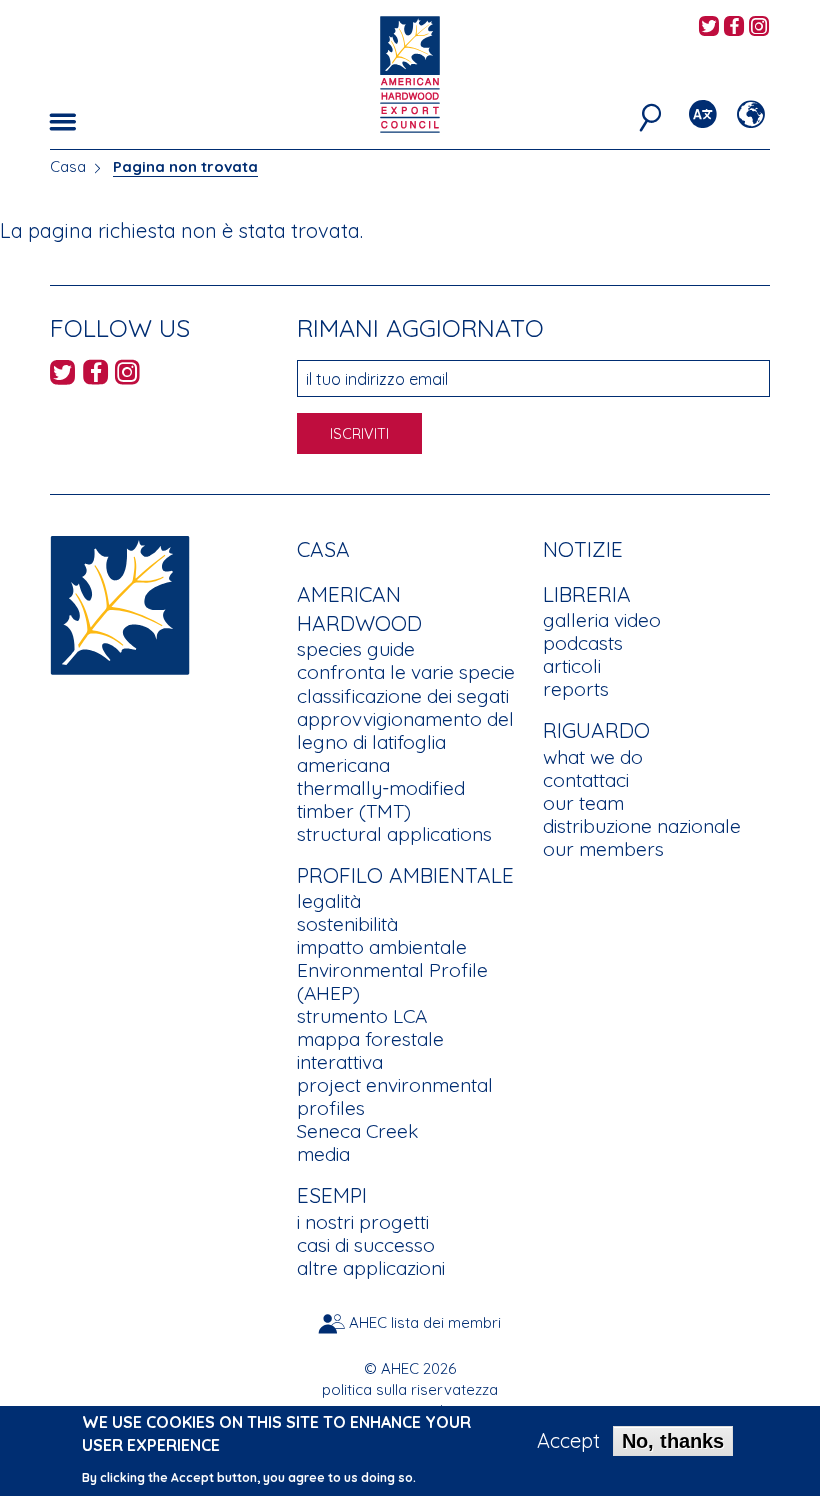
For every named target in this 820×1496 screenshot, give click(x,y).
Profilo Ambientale (405, 875)
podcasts (583, 643)
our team (583, 803)
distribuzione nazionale (642, 826)
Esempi (332, 1195)
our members (603, 849)
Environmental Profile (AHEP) (392, 981)
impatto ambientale (382, 947)
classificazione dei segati (403, 696)
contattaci (586, 780)
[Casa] (120, 603)
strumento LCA (362, 1016)
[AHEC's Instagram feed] (759, 27)
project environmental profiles (395, 1096)
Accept (568, 1441)
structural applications (394, 834)
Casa (68, 166)
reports (576, 689)
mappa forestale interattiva (370, 1050)
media (323, 1154)
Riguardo (596, 730)
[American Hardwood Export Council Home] (409, 72)
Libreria (587, 594)
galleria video (602, 620)
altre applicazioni (371, 1268)
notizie (583, 549)
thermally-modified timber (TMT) (381, 799)
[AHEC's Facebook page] (734, 27)
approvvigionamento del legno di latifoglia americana (405, 742)
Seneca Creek (357, 1131)
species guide (356, 649)
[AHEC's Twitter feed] (709, 27)
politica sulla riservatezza (410, 1389)
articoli (572, 666)
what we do (593, 757)
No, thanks (673, 1441)
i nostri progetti (363, 1222)
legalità (329, 901)
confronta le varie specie (406, 672)
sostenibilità (347, 924)
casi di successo (366, 1245)
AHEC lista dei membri (425, 1322)
